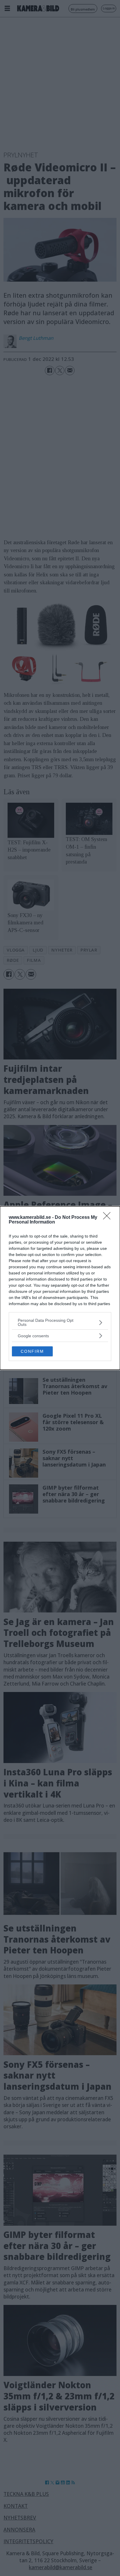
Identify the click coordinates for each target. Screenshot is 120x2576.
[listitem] (60, 1322)
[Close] (109, 1218)
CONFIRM (32, 1351)
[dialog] (60, 1288)
